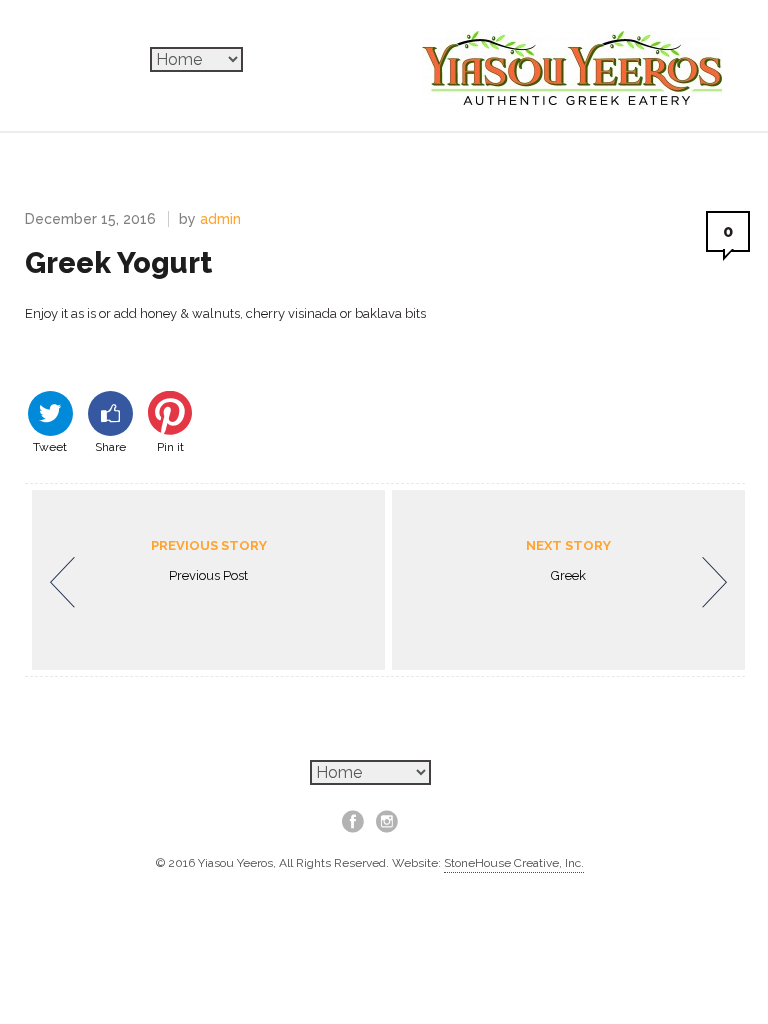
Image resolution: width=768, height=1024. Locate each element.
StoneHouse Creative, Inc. (514, 863)
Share (110, 445)
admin (220, 219)
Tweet (50, 445)
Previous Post (209, 560)
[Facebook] (353, 821)
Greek (568, 560)
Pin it (170, 445)
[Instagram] (387, 821)
